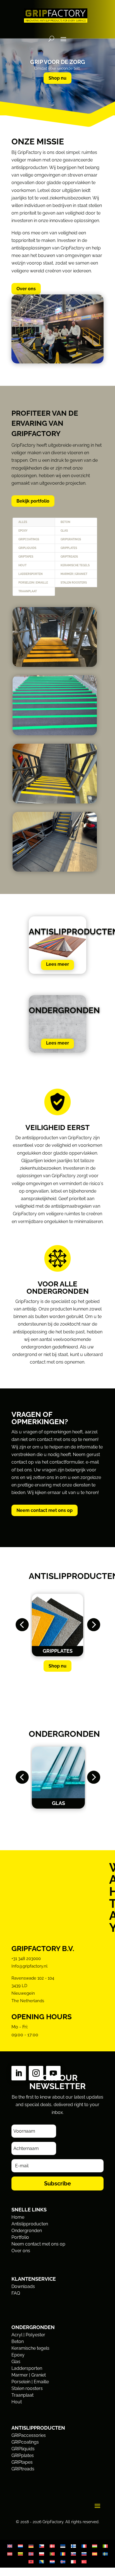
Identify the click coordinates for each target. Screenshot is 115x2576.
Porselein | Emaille (33, 583)
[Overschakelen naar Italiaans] (105, 2546)
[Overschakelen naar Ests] (63, 2546)
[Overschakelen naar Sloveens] (84, 2554)
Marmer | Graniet (74, 574)
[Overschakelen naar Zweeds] (105, 2554)
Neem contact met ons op (45, 1510)
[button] (22, 1625)
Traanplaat (28, 591)
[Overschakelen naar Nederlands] (20, 2546)
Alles (23, 522)
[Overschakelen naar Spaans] (95, 2554)
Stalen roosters (74, 583)
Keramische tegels (75, 565)
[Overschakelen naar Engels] (10, 2546)
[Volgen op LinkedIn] (19, 2073)
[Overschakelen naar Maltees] (73, 2562)
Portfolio (20, 2237)
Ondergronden (27, 2231)
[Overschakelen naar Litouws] (20, 2554)
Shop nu (57, 78)
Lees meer (57, 964)
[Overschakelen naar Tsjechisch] (42, 2546)
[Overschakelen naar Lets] (10, 2554)
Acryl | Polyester (28, 2335)
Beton (65, 522)
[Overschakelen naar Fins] (73, 2546)
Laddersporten (31, 574)
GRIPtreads (69, 557)
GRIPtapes (26, 557)
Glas (64, 531)
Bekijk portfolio (33, 501)
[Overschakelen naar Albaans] (31, 2562)
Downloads (23, 2286)
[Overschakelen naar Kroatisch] (52, 2562)
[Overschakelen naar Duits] (31, 2546)
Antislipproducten (30, 2224)
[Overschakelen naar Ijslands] (63, 2562)
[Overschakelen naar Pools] (42, 2554)
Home (18, 2217)
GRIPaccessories (29, 2435)
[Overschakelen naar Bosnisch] (42, 2562)
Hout (22, 565)
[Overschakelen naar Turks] (84, 2562)
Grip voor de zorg (58, 62)
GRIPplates (69, 548)
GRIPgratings (71, 539)
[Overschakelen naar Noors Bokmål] (31, 2554)
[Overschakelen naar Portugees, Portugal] (52, 2554)
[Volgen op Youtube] (53, 2073)
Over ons (26, 289)
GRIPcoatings (29, 539)
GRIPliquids (27, 548)
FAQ (16, 2293)
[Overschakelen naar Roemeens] (63, 2554)
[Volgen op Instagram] (36, 2073)
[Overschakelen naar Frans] (84, 2546)
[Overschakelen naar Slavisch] (73, 2554)
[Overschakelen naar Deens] (52, 2546)
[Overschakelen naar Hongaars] (95, 2546)
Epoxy (23, 531)
